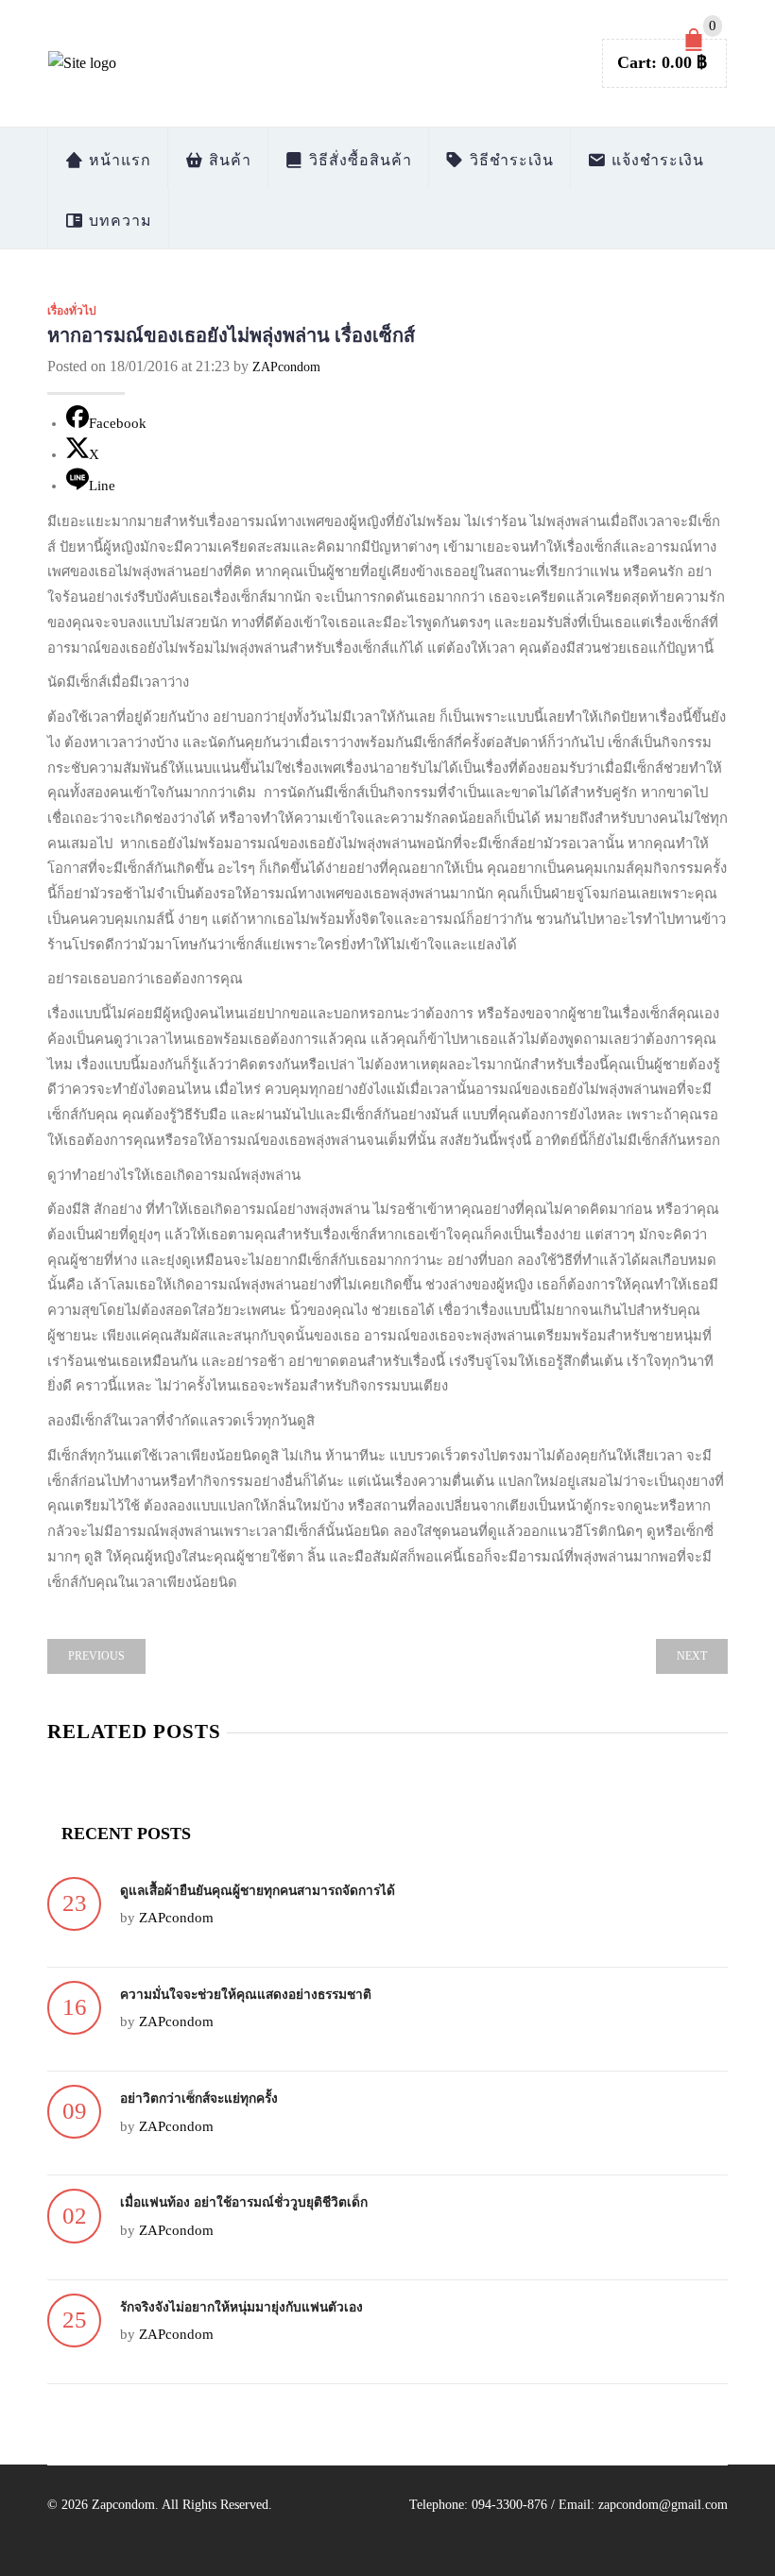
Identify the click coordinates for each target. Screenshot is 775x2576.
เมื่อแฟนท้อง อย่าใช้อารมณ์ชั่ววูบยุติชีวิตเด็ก (244, 2202)
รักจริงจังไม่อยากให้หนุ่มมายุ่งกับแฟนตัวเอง (241, 2307)
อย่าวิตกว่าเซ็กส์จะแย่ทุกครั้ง (199, 2098)
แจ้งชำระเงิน (655, 160)
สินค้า (228, 160)
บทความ (118, 221)
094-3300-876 (509, 2505)
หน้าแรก (118, 160)
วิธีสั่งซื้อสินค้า (358, 160)
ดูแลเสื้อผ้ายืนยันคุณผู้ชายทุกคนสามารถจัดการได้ (258, 1891)
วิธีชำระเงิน (509, 160)
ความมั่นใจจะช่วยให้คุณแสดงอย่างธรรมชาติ (246, 1995)
